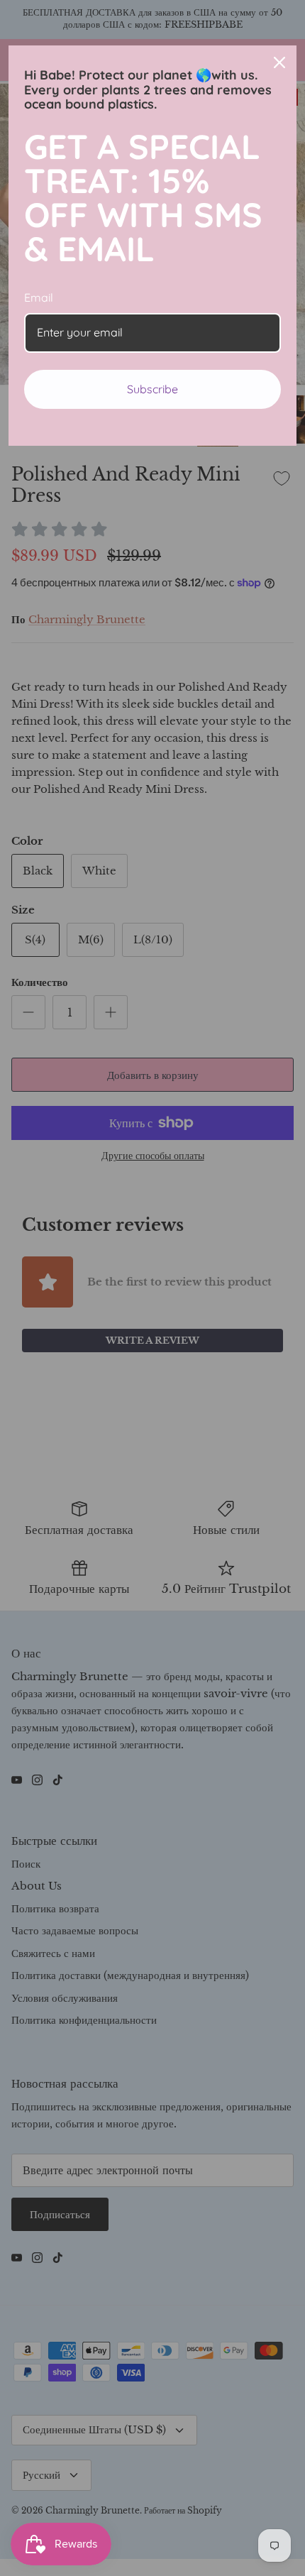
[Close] (279, 62)
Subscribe (152, 389)
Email (39, 297)
